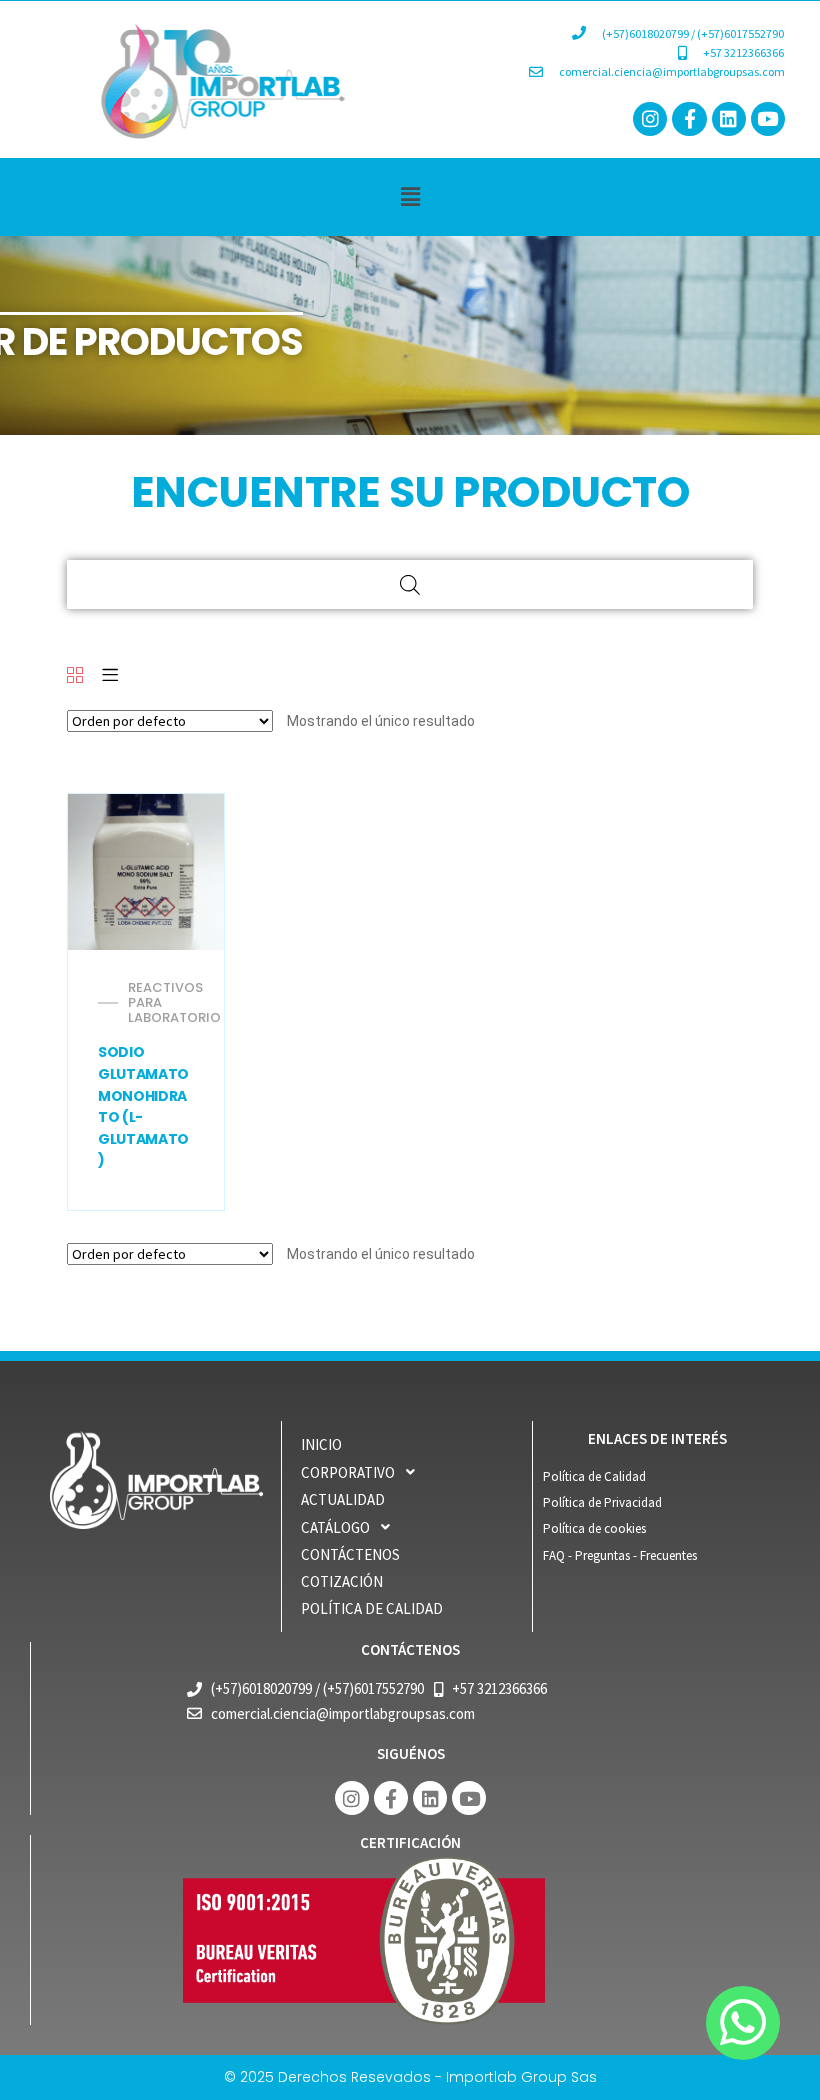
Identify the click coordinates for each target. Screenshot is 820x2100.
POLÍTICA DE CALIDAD (372, 1608)
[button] (410, 196)
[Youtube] (768, 119)
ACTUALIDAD (343, 1499)
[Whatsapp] (743, 2023)
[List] (110, 676)
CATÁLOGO (335, 1527)
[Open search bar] (410, 584)
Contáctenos (350, 1554)
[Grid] (75, 676)
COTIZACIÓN (342, 1581)
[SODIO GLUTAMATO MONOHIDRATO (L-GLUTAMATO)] (146, 872)
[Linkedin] (729, 119)
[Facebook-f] (689, 119)
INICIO (321, 1444)
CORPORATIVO (348, 1472)
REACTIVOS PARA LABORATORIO (174, 1002)
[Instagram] (650, 119)
